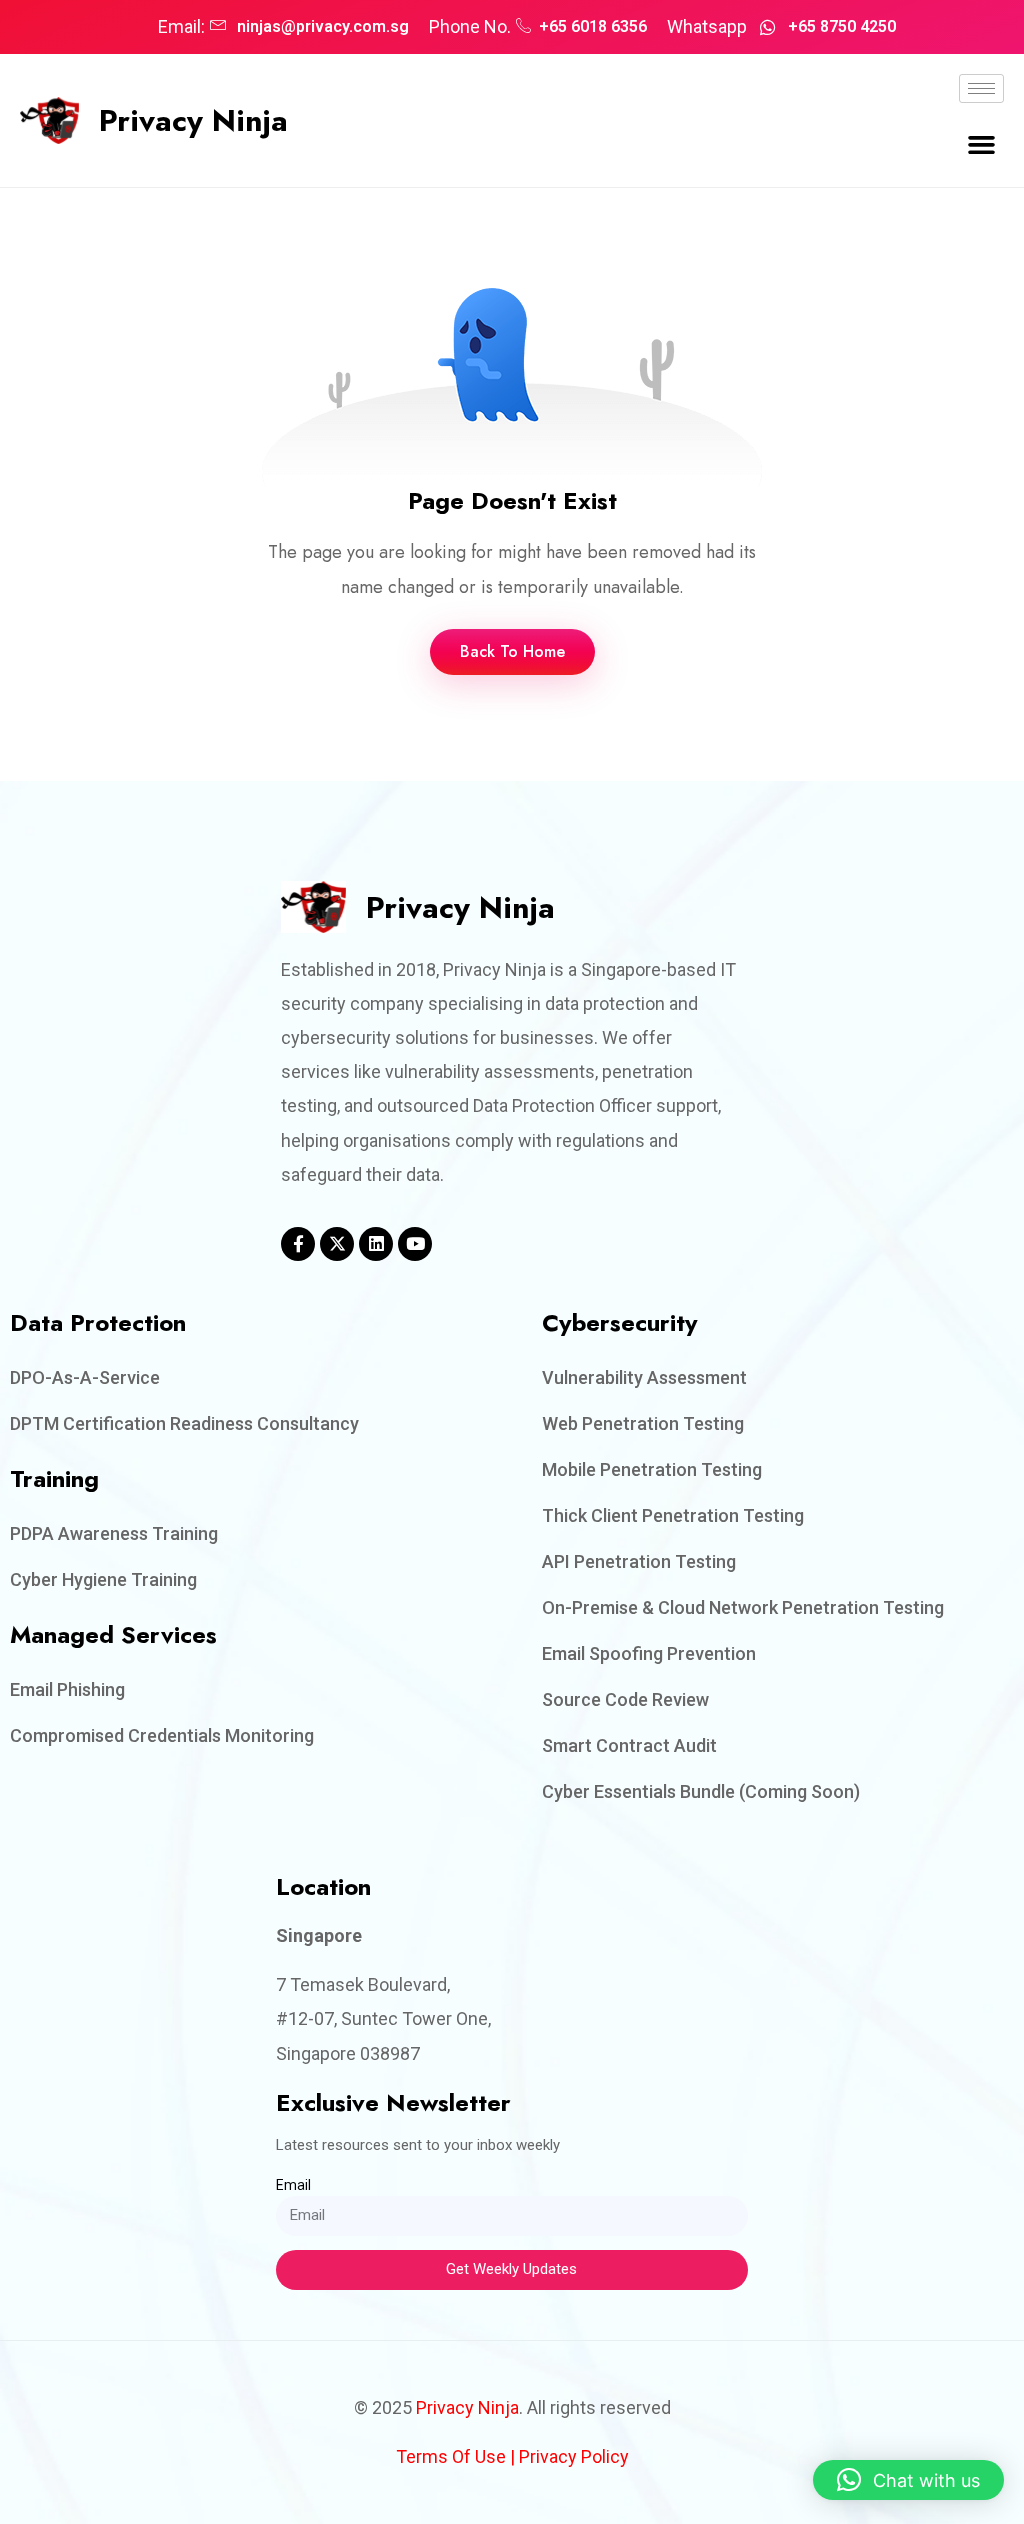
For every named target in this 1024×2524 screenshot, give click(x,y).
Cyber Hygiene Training (103, 1579)
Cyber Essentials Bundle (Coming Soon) (701, 1791)
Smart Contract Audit (629, 1745)
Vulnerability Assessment (644, 1377)
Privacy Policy (574, 2456)
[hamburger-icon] (981, 88)
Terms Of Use (451, 2456)
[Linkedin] (376, 1244)
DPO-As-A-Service (85, 1377)
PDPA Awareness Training (114, 1533)
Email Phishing (67, 1689)
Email (293, 2185)
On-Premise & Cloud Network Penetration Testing (743, 1607)
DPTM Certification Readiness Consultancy (184, 1423)
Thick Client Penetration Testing (673, 1515)
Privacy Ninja (193, 120)
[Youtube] (415, 1244)
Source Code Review (625, 1699)
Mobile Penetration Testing (652, 1469)
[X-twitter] (337, 1244)
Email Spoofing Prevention (649, 1653)
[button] (981, 145)
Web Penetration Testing (643, 1423)
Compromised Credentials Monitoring (162, 1735)
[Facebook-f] (298, 1244)
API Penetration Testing (639, 1561)
